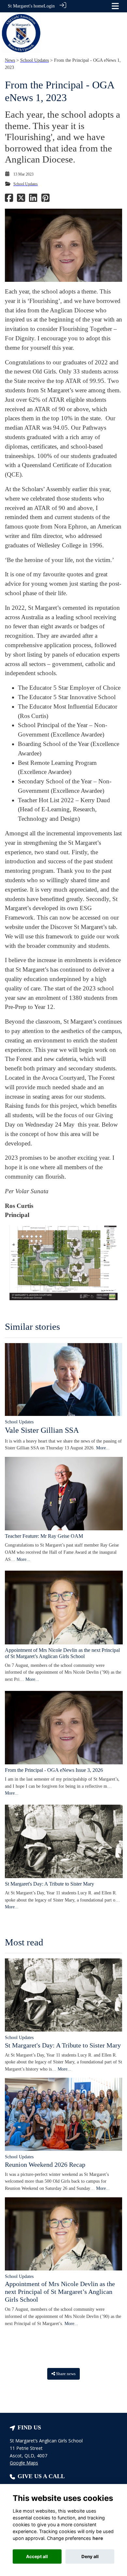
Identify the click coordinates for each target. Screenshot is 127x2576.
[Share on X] (21, 200)
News (10, 60)
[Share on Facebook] (9, 200)
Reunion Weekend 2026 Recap (45, 2164)
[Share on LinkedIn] (33, 200)
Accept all (37, 2556)
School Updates (35, 60)
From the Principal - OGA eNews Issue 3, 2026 (54, 1770)
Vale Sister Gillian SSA (42, 1430)
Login (49, 6)
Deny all (90, 2556)
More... (103, 1448)
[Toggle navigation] (115, 6)
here (98, 2538)
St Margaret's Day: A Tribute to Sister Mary (49, 1884)
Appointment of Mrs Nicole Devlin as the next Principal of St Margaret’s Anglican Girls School (60, 2292)
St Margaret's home (26, 6)
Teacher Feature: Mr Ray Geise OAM (44, 1536)
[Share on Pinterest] (45, 200)
